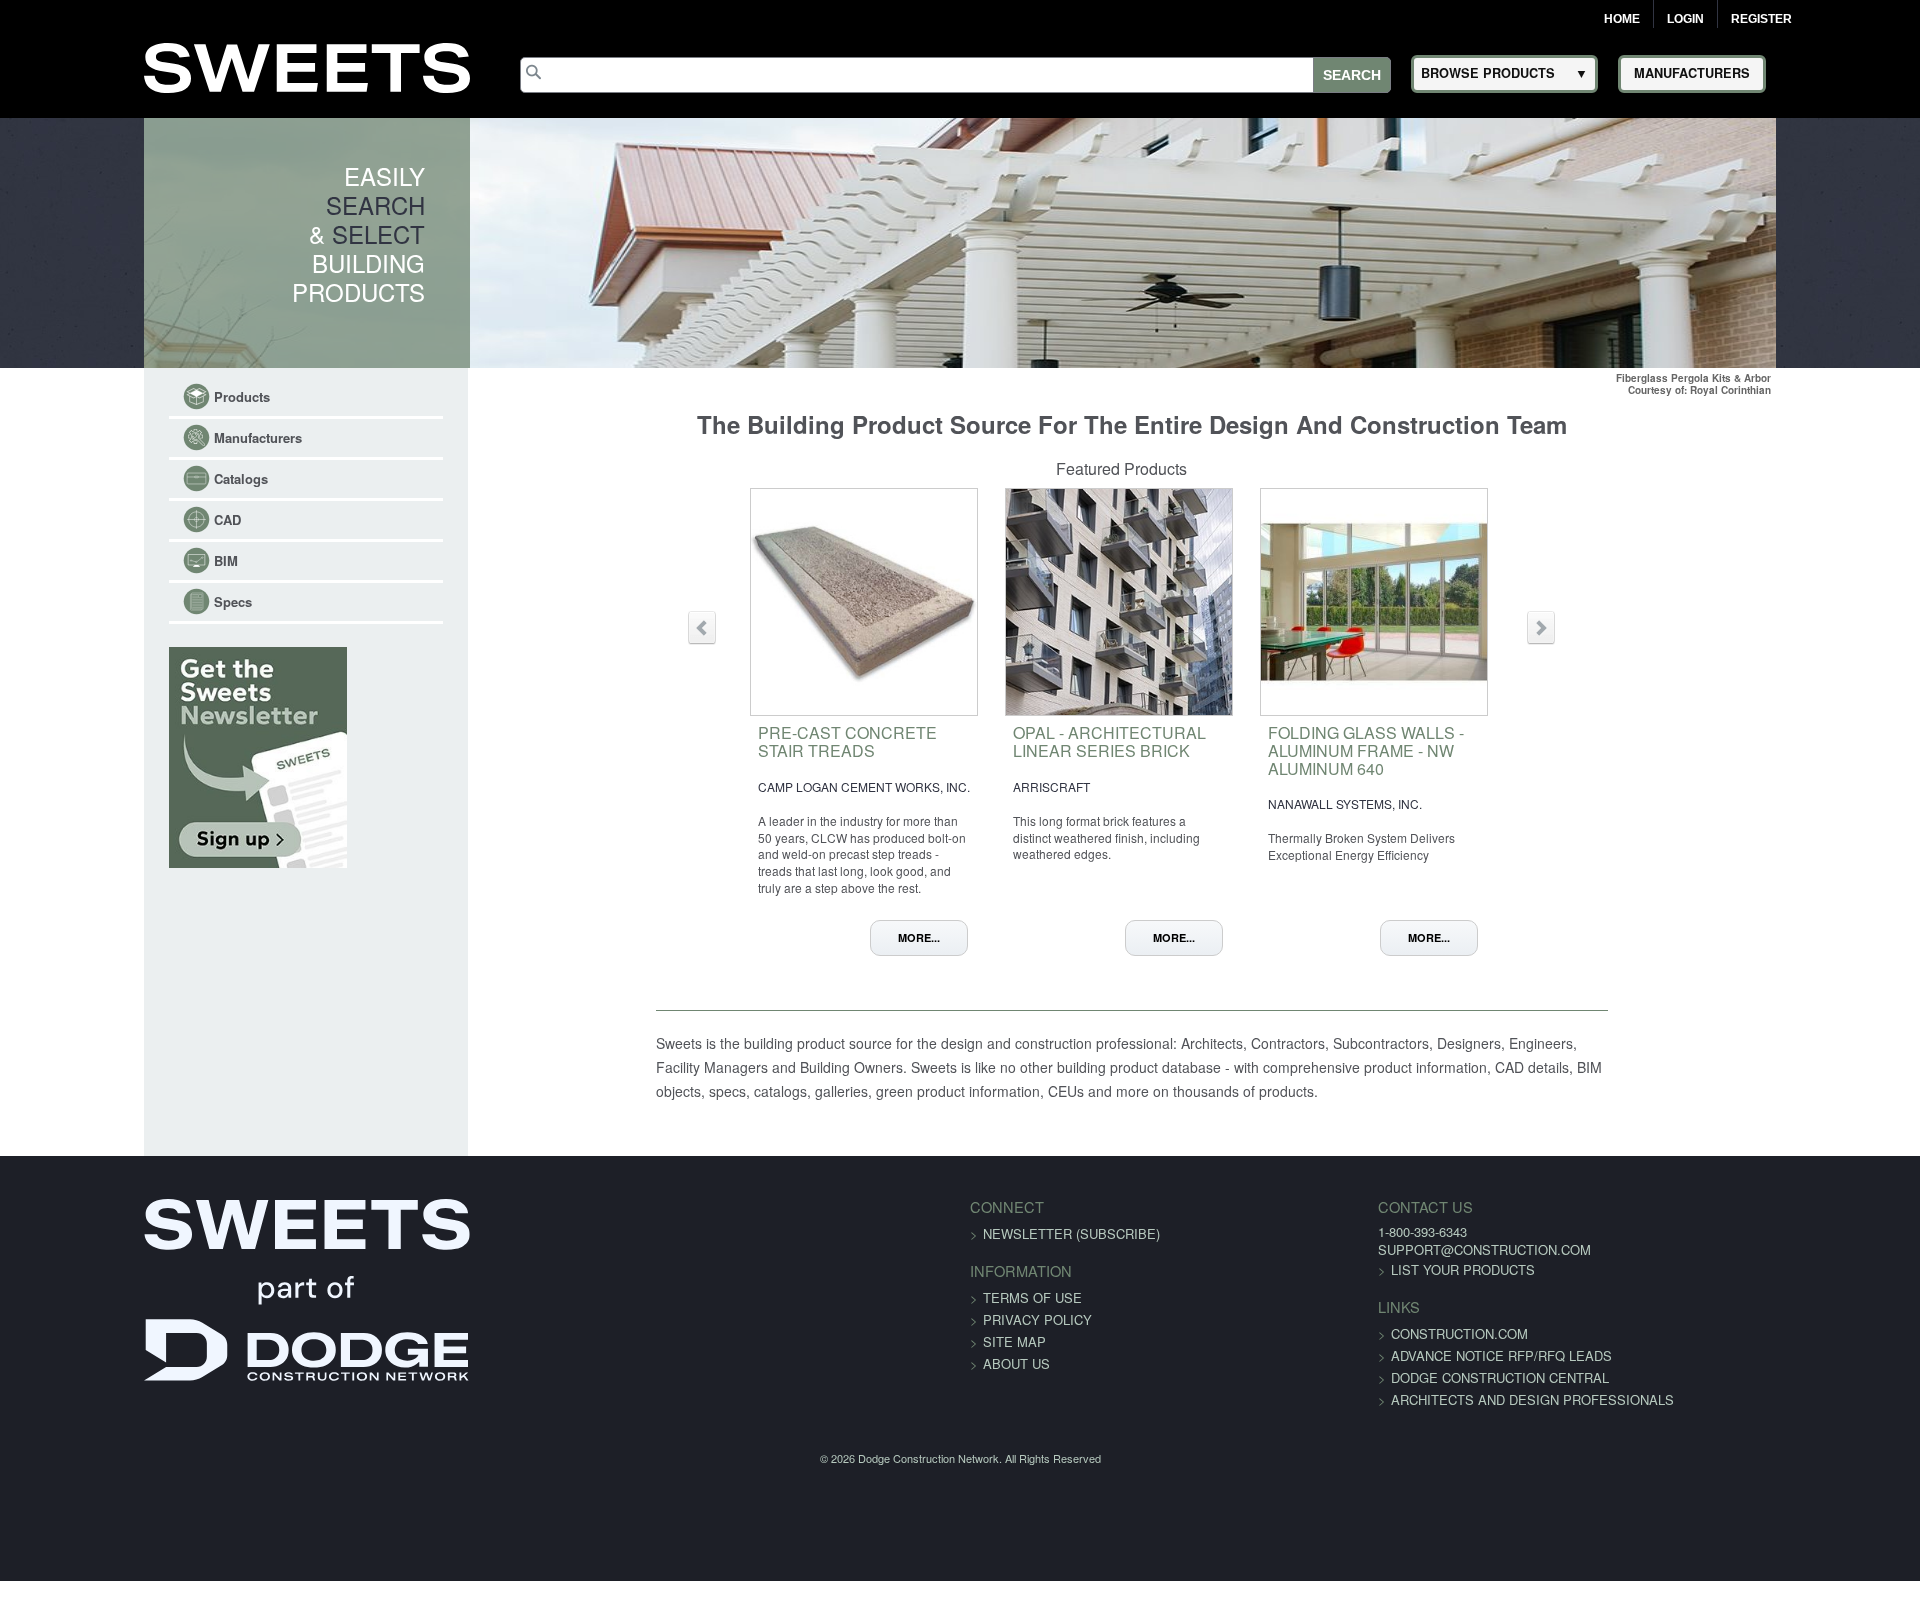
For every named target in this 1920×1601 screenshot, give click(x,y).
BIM (101, 560)
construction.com (1307, 1353)
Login (1685, 19)
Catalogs (116, 478)
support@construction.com (1332, 1269)
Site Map (1014, 1361)
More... (944, 937)
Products (117, 396)
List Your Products (1311, 1289)
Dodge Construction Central (1348, 1397)
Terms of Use (1032, 1317)
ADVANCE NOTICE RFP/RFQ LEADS (1349, 1375)
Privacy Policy (1037, 1339)
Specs (108, 601)
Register (1761, 19)
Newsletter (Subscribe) (1071, 1253)
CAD (102, 519)
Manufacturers (133, 437)
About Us (1016, 1383)
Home (1622, 19)
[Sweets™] (307, 64)
